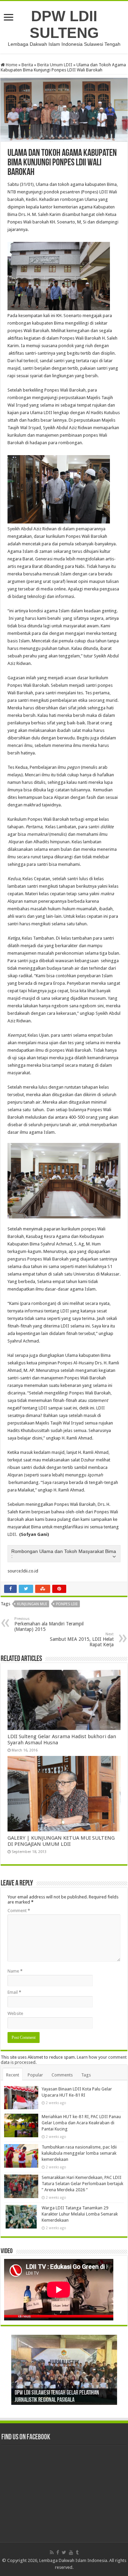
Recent (13, 2075)
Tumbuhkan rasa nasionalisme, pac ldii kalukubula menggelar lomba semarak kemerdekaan (79, 2153)
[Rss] (52, 2552)
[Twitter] (64, 2552)
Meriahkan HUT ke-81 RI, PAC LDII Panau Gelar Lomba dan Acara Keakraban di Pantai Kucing (81, 2123)
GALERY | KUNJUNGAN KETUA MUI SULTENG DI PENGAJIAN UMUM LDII (61, 1841)
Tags (86, 2075)
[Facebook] (58, 2552)
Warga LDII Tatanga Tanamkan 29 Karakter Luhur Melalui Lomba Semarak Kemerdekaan (80, 2214)
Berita (27, 65)
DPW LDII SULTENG (64, 24)
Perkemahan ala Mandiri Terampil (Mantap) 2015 (49, 1624)
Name (15, 1971)
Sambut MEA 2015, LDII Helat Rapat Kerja (82, 1640)
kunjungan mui (32, 1604)
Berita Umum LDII (55, 65)
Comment (19, 1911)
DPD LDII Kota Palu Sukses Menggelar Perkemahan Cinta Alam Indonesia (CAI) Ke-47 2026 (60, 2393)
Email (14, 1992)
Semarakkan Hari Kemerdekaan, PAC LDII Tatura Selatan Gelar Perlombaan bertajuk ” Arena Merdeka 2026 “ (82, 2184)
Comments (62, 2075)
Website (15, 2013)
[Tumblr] (77, 2552)
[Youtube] (71, 2552)
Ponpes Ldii (67, 1604)
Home (11, 65)
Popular (35, 2075)
